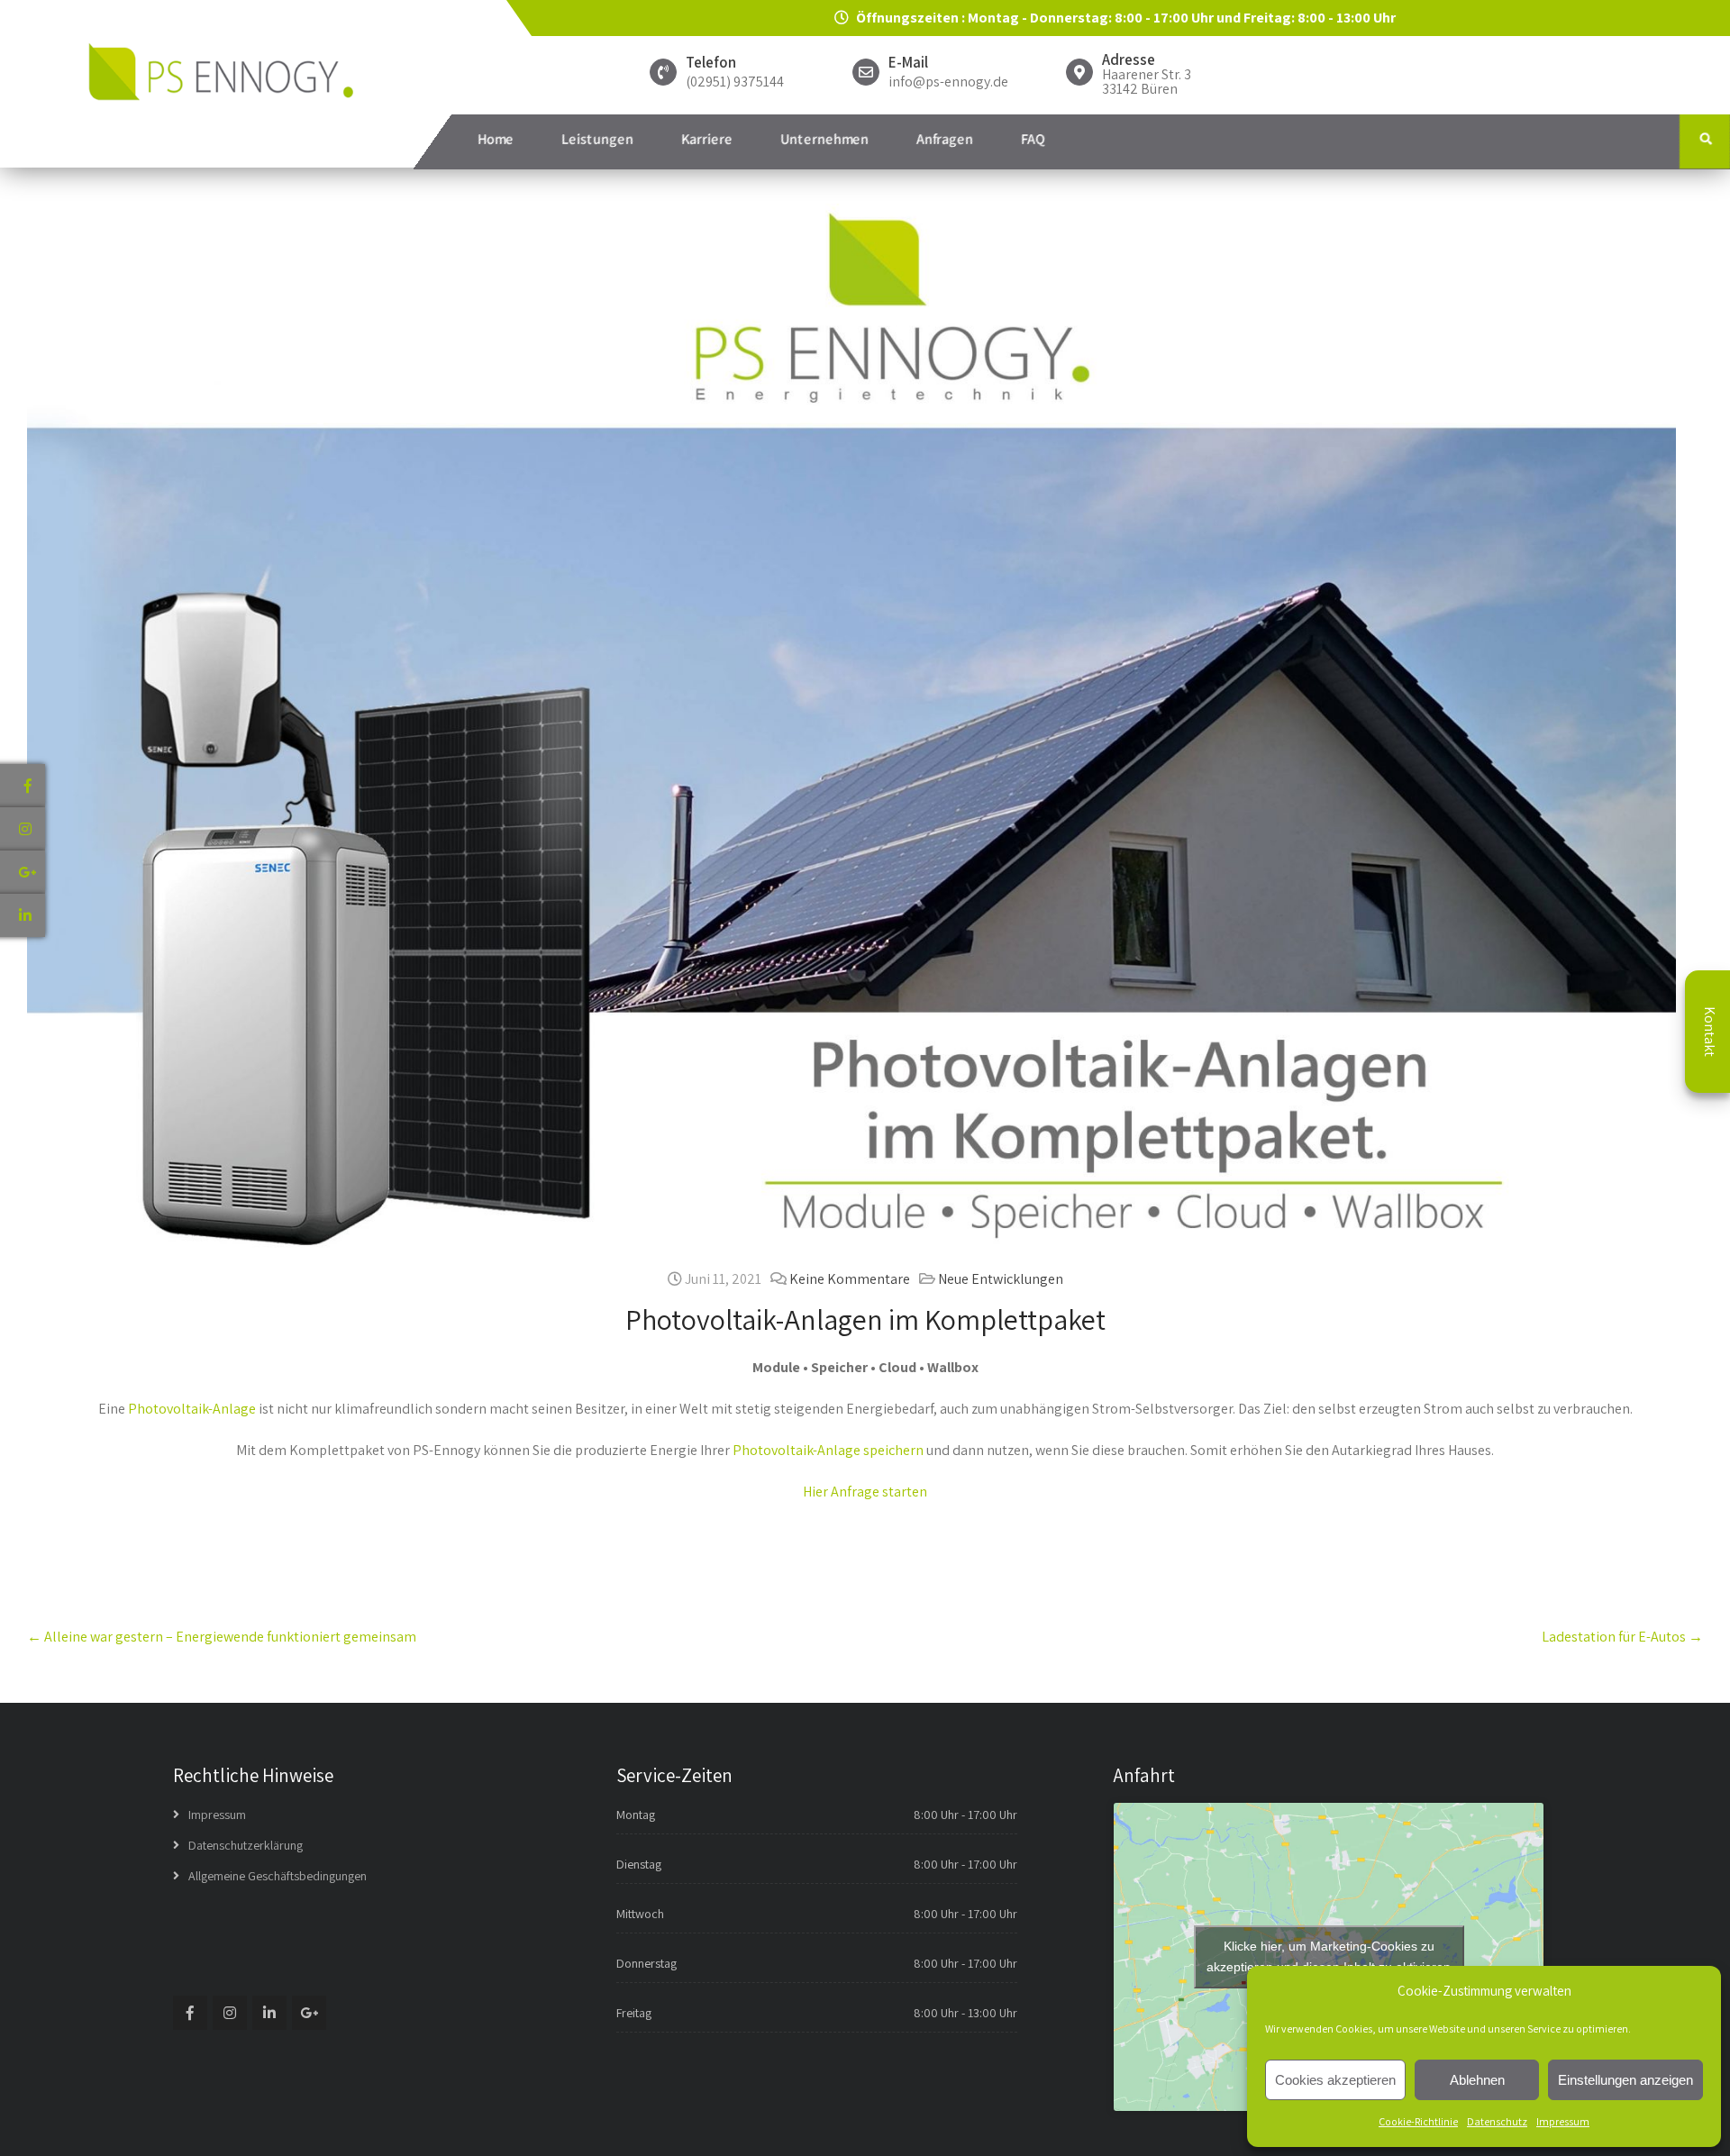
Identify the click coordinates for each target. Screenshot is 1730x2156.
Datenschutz (1497, 2121)
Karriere (707, 139)
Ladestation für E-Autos (1622, 1637)
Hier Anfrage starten (865, 1492)
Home (496, 139)
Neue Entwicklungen (1001, 1279)
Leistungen (597, 139)
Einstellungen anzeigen (1625, 2080)
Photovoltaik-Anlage (192, 1409)
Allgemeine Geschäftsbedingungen (278, 1876)
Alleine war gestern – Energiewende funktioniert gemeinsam (222, 1637)
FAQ (1033, 139)
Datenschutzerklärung (246, 1845)
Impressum (1563, 2121)
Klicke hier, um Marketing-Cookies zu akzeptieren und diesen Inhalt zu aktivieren (1329, 1956)
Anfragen (945, 139)
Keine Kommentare (850, 1279)
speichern (893, 1450)
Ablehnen (1477, 2080)
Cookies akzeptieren (1335, 2080)
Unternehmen (824, 139)
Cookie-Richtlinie (1418, 2121)
